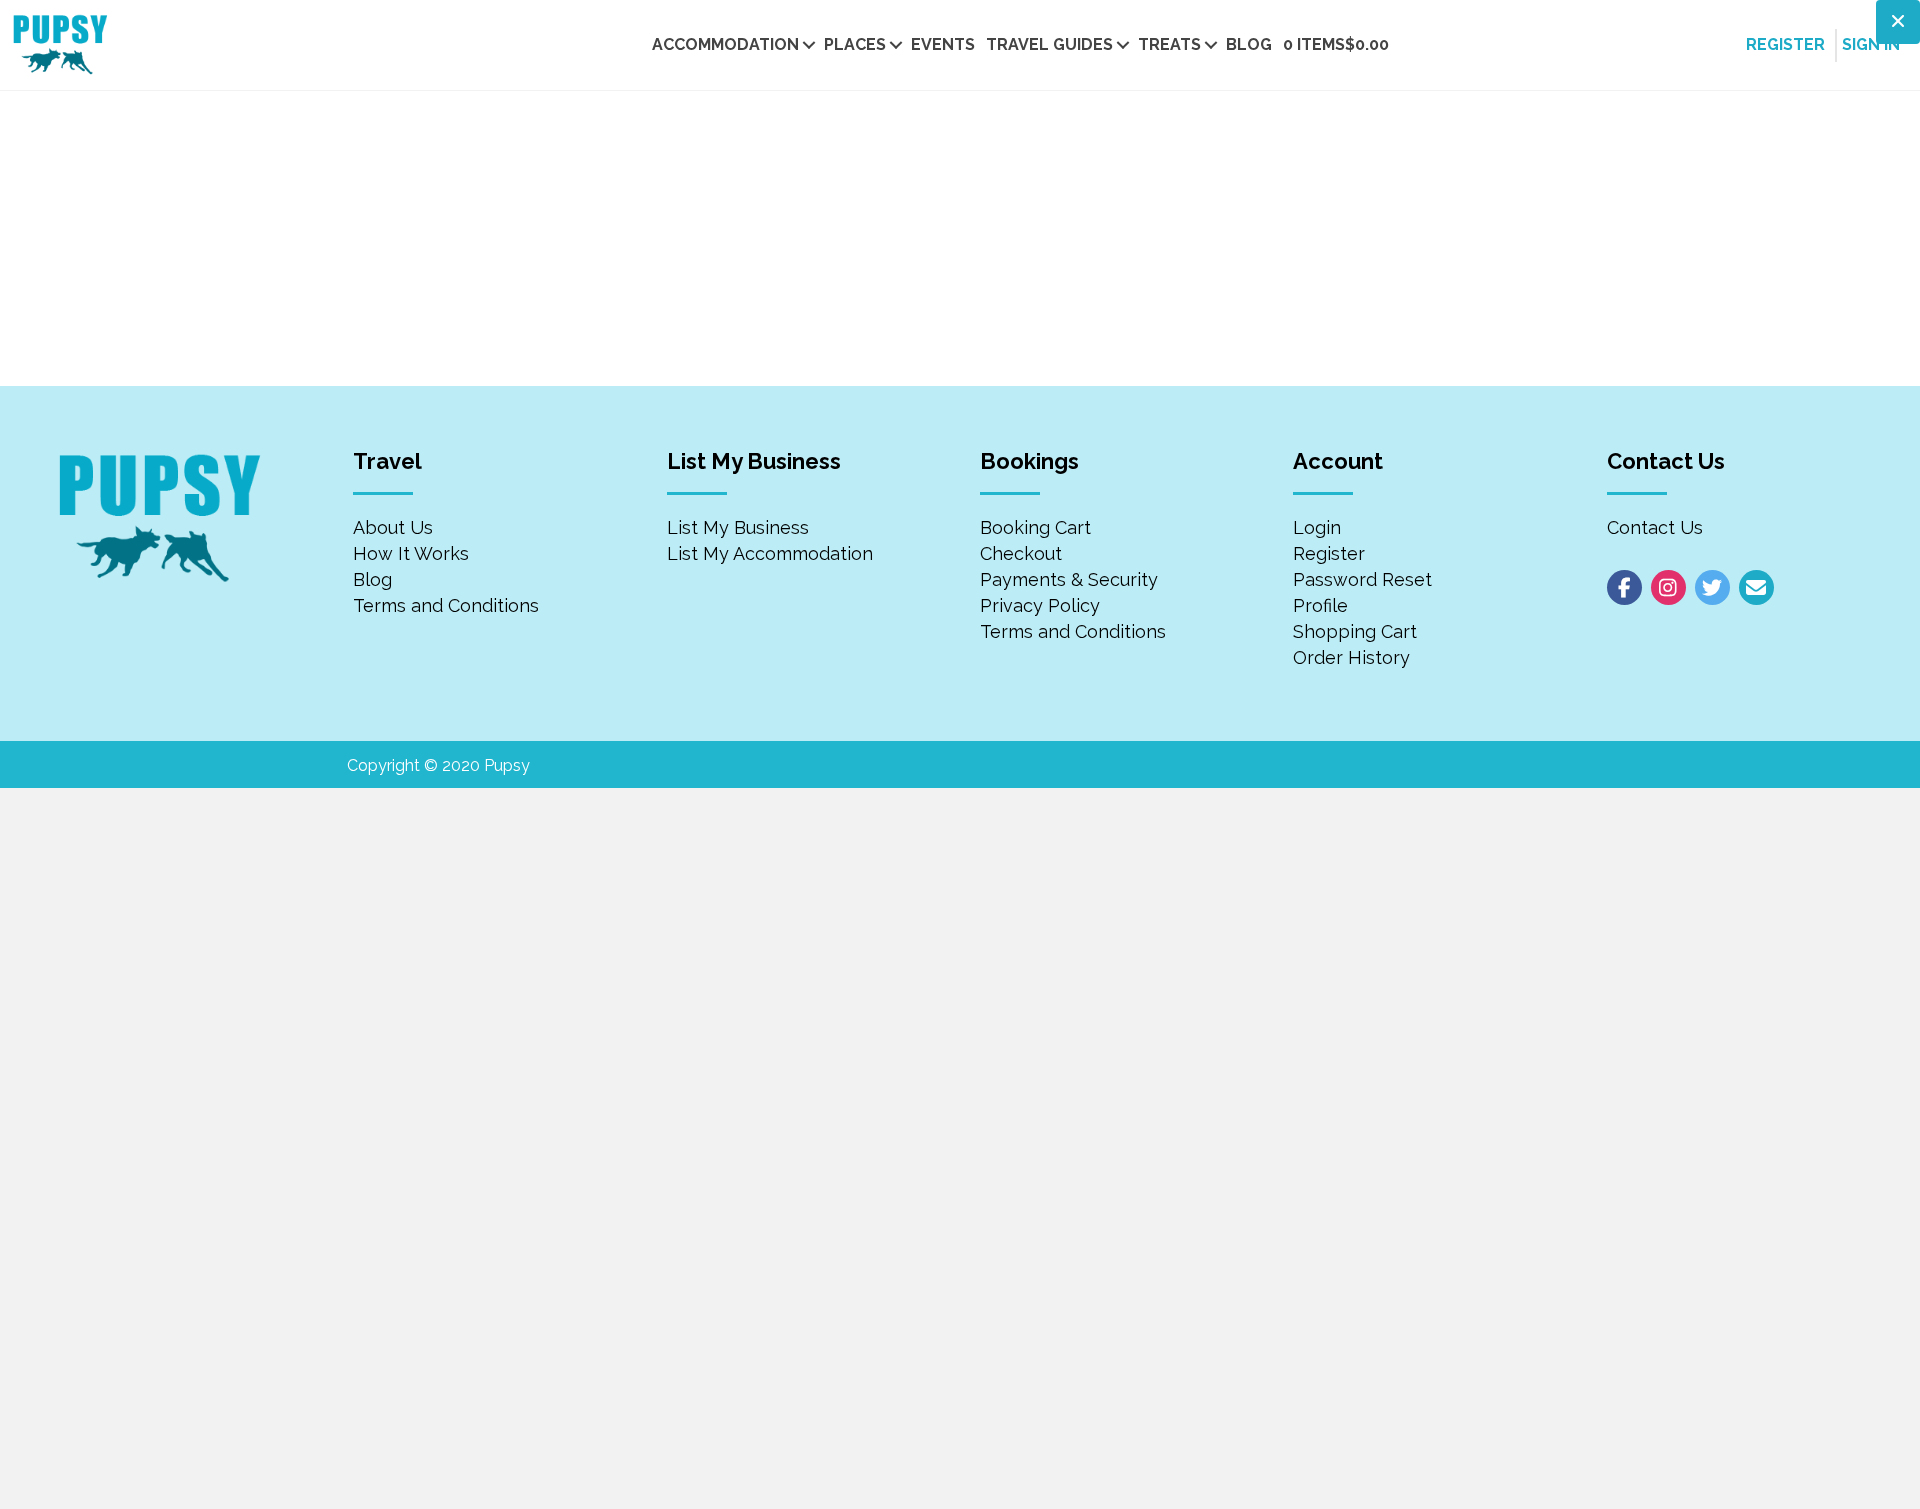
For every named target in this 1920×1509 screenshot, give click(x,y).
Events (943, 44)
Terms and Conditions (446, 605)
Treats (1169, 44)
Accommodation (725, 44)
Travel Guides (1049, 44)
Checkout (1021, 553)
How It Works (411, 553)
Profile (1320, 605)
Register (1329, 553)
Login (1317, 527)
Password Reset (1362, 579)
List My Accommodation (770, 553)
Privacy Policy (1040, 605)
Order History (1351, 657)
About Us (393, 527)
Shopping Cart (1355, 631)
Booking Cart (1035, 527)
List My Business (738, 527)
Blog (1249, 44)
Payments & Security (1069, 579)
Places (855, 44)
